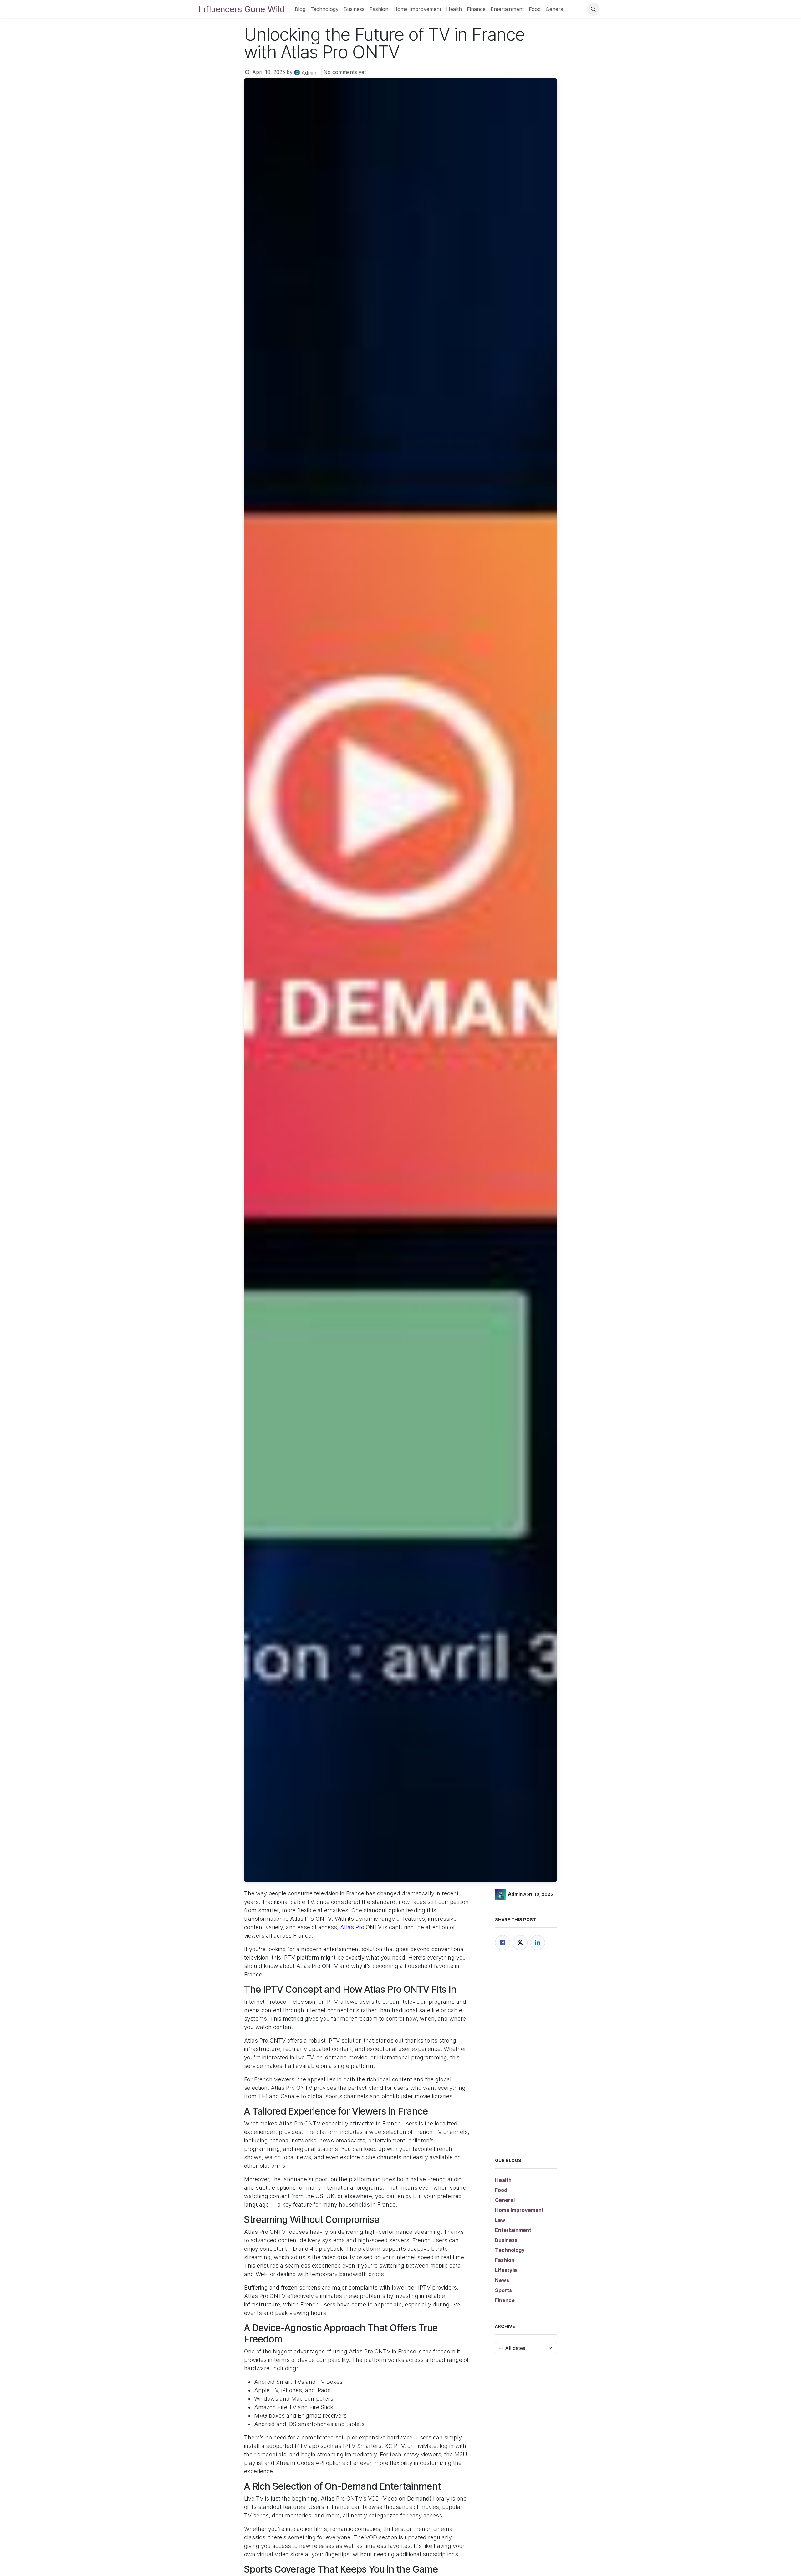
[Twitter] (520, 1943)
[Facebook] (503, 1943)
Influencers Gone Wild (242, 9)
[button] (593, 9)
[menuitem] (300, 9)
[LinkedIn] (538, 1943)
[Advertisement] (526, 2062)
